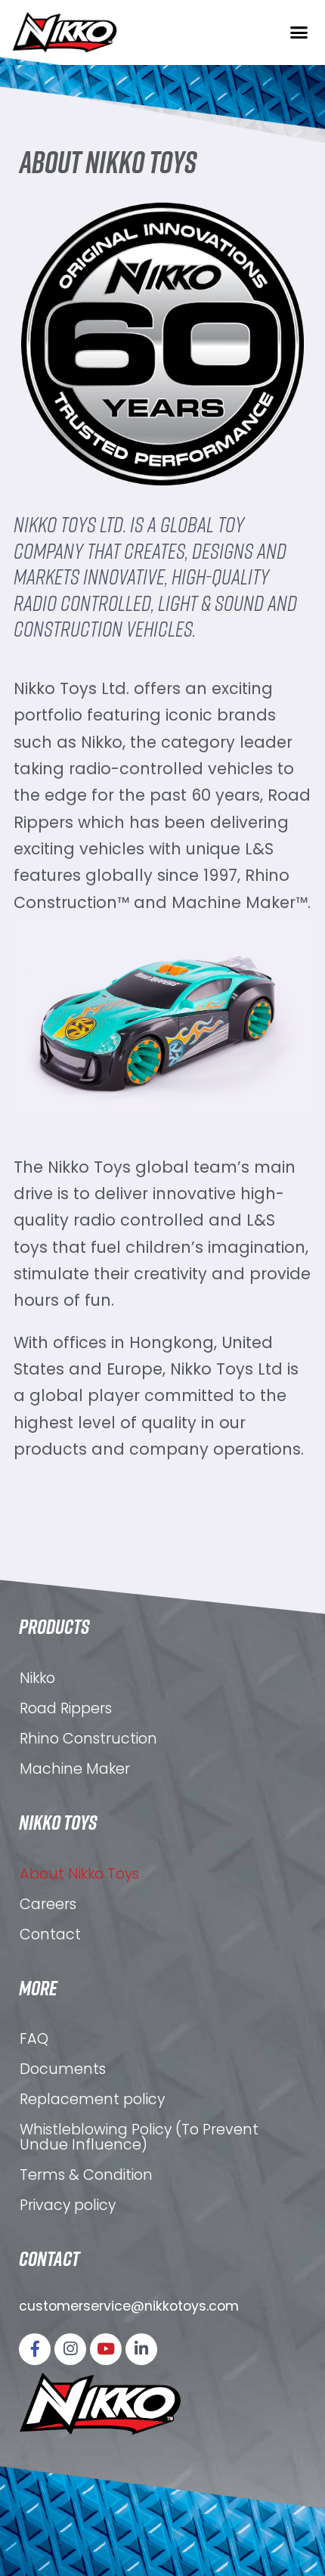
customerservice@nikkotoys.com (129, 2306)
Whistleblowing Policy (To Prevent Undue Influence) (139, 2137)
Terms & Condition (86, 2175)
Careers (48, 1904)
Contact (50, 1934)
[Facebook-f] (35, 2349)
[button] (299, 33)
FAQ (34, 2039)
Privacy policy (68, 2205)
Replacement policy (92, 2099)
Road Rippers (66, 1708)
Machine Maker (75, 1769)
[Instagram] (70, 2349)
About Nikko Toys (79, 1874)
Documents (63, 2069)
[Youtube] (106, 2349)
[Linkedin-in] (141, 2349)
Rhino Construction (88, 1739)
